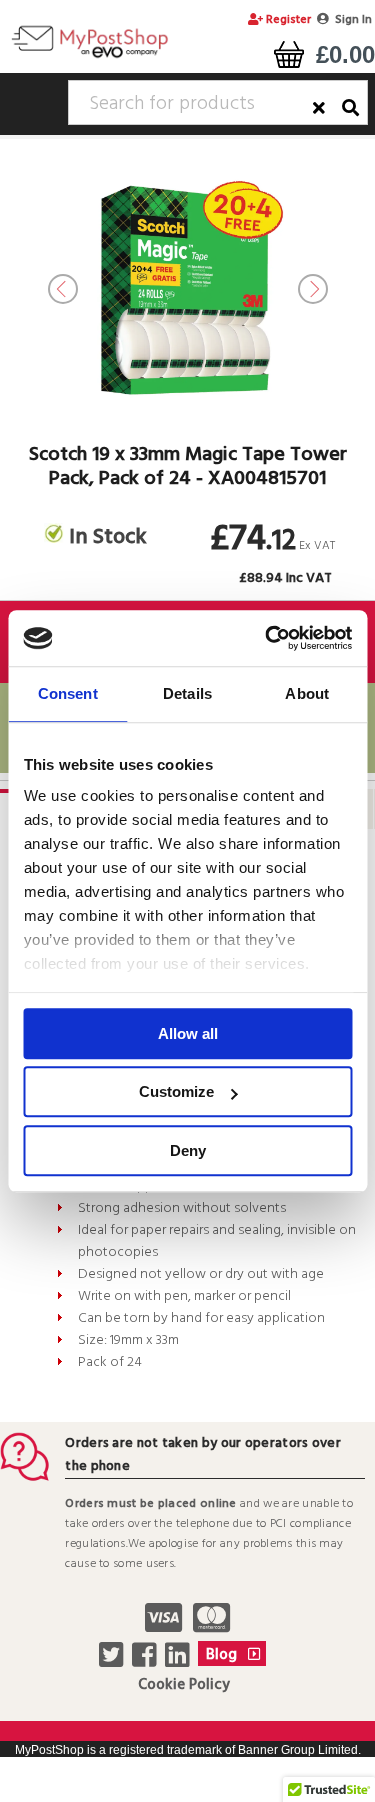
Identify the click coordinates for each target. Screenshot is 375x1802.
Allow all (188, 1033)
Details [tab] (187, 693)
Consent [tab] (68, 693)
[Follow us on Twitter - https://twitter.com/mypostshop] (113, 1661)
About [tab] (307, 693)
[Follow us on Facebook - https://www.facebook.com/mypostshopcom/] (146, 1661)
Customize (176, 1091)
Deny (188, 1150)
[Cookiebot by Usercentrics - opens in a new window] (267, 638)
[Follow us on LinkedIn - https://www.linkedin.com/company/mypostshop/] (179, 1661)
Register (287, 20)
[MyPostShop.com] (89, 57)
